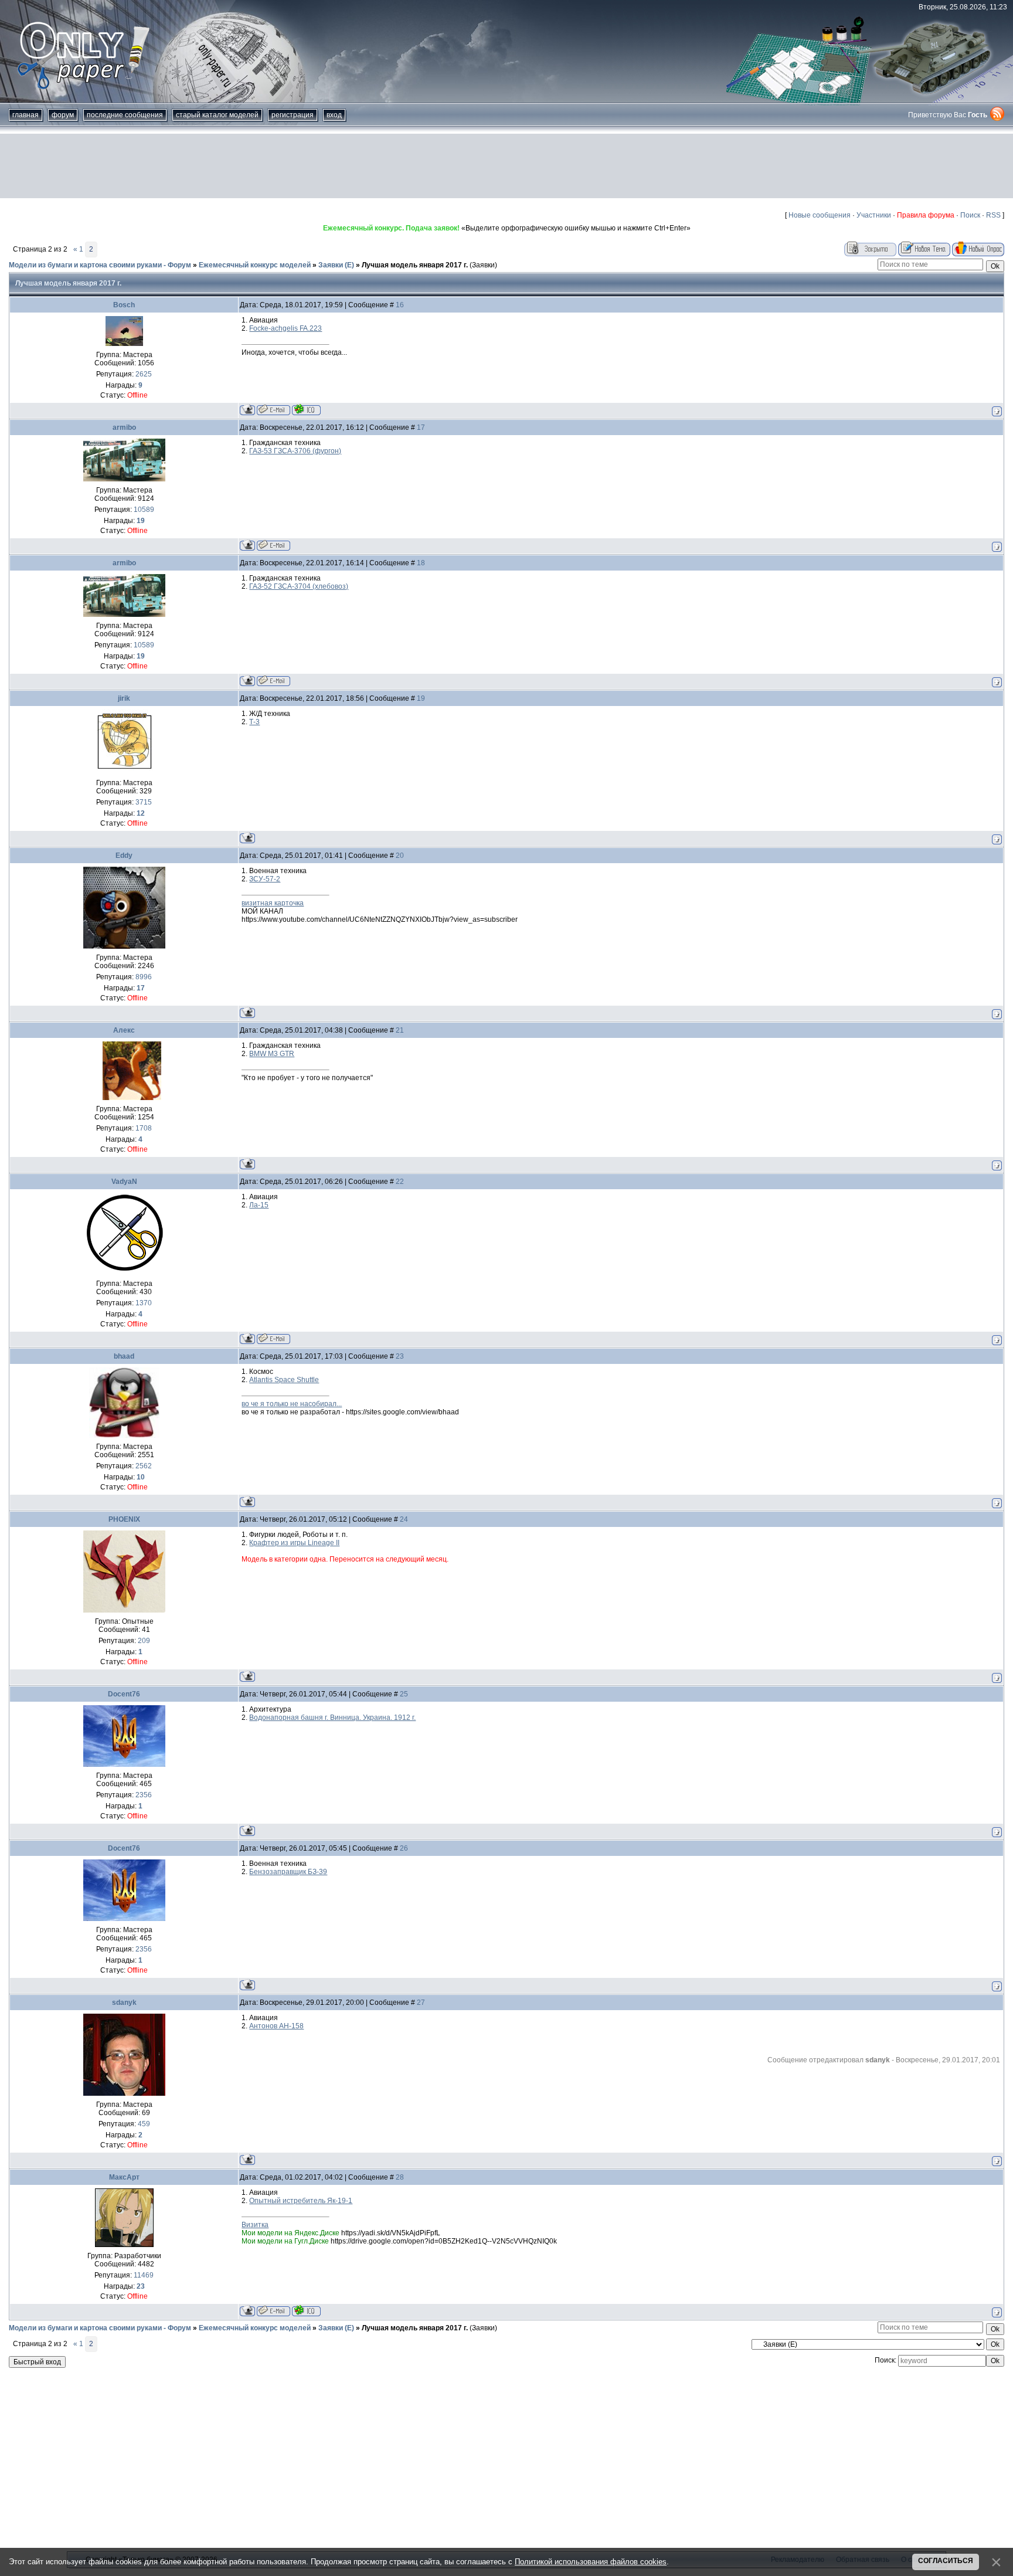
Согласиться (946, 2561)
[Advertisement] (506, 166)
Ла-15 (259, 1205)
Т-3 (254, 722)
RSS (993, 215)
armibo (124, 427)
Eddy (124, 856)
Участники (874, 215)
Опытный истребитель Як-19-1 (301, 2201)
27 (421, 2003)
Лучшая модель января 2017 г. (415, 265)
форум (63, 115)
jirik (124, 698)
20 (400, 856)
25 (404, 1694)
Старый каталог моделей (217, 115)
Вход (334, 115)
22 (400, 1182)
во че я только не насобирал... (292, 1404)
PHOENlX (124, 1519)
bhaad (124, 1356)
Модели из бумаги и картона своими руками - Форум (100, 265)
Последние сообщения (125, 115)
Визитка (255, 2225)
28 (400, 2177)
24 (404, 1519)
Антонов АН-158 (276, 2026)
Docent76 (124, 1694)
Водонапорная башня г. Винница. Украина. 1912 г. (332, 1718)
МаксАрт (124, 2177)
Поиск (970, 215)
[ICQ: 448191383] (306, 2311)
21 (400, 1030)
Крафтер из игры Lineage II (294, 1543)
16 (400, 305)
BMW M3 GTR (272, 1054)
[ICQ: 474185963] (306, 410)
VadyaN (124, 1182)
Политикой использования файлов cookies (591, 2562)
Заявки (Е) (336, 265)
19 (421, 698)
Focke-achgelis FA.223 (285, 328)
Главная (26, 115)
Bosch (124, 305)
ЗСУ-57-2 (265, 879)
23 (400, 1356)
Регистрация (293, 115)
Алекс (124, 1030)
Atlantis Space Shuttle (284, 1380)
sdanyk (124, 2003)
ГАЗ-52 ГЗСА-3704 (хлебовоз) (299, 586)
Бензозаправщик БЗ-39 (288, 1872)
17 (421, 427)
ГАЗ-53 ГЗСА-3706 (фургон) (295, 451)
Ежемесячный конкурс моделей (255, 265)
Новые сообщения (820, 215)
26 (404, 1848)
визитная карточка (273, 903)
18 (421, 563)
